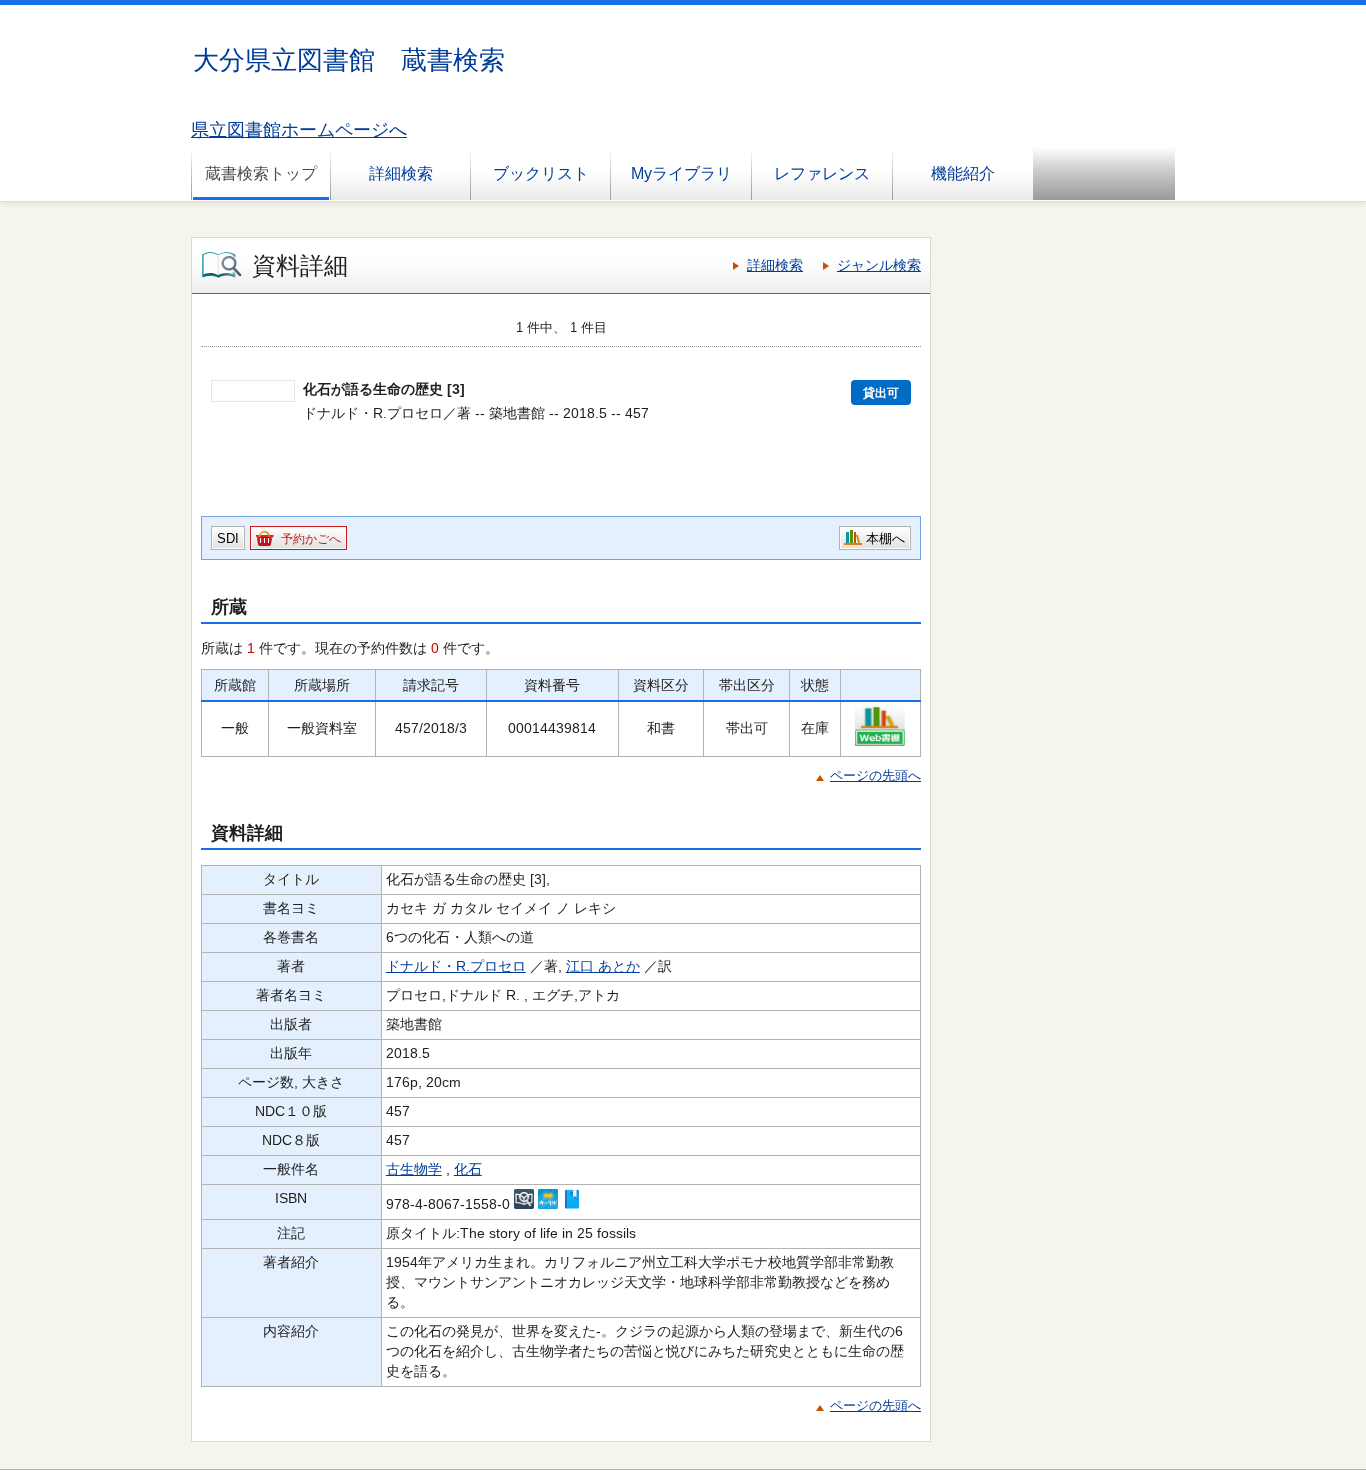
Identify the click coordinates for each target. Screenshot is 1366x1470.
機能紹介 (963, 173)
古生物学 (414, 1169)
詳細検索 (401, 173)
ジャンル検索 (879, 265)
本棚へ (885, 538)
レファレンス (822, 173)
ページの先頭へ (875, 775)
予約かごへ (311, 539)
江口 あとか (603, 966)
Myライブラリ (681, 173)
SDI (228, 538)
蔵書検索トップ (261, 173)
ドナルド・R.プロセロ (456, 966)
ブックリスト (541, 173)
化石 (468, 1169)
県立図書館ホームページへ (299, 130)
